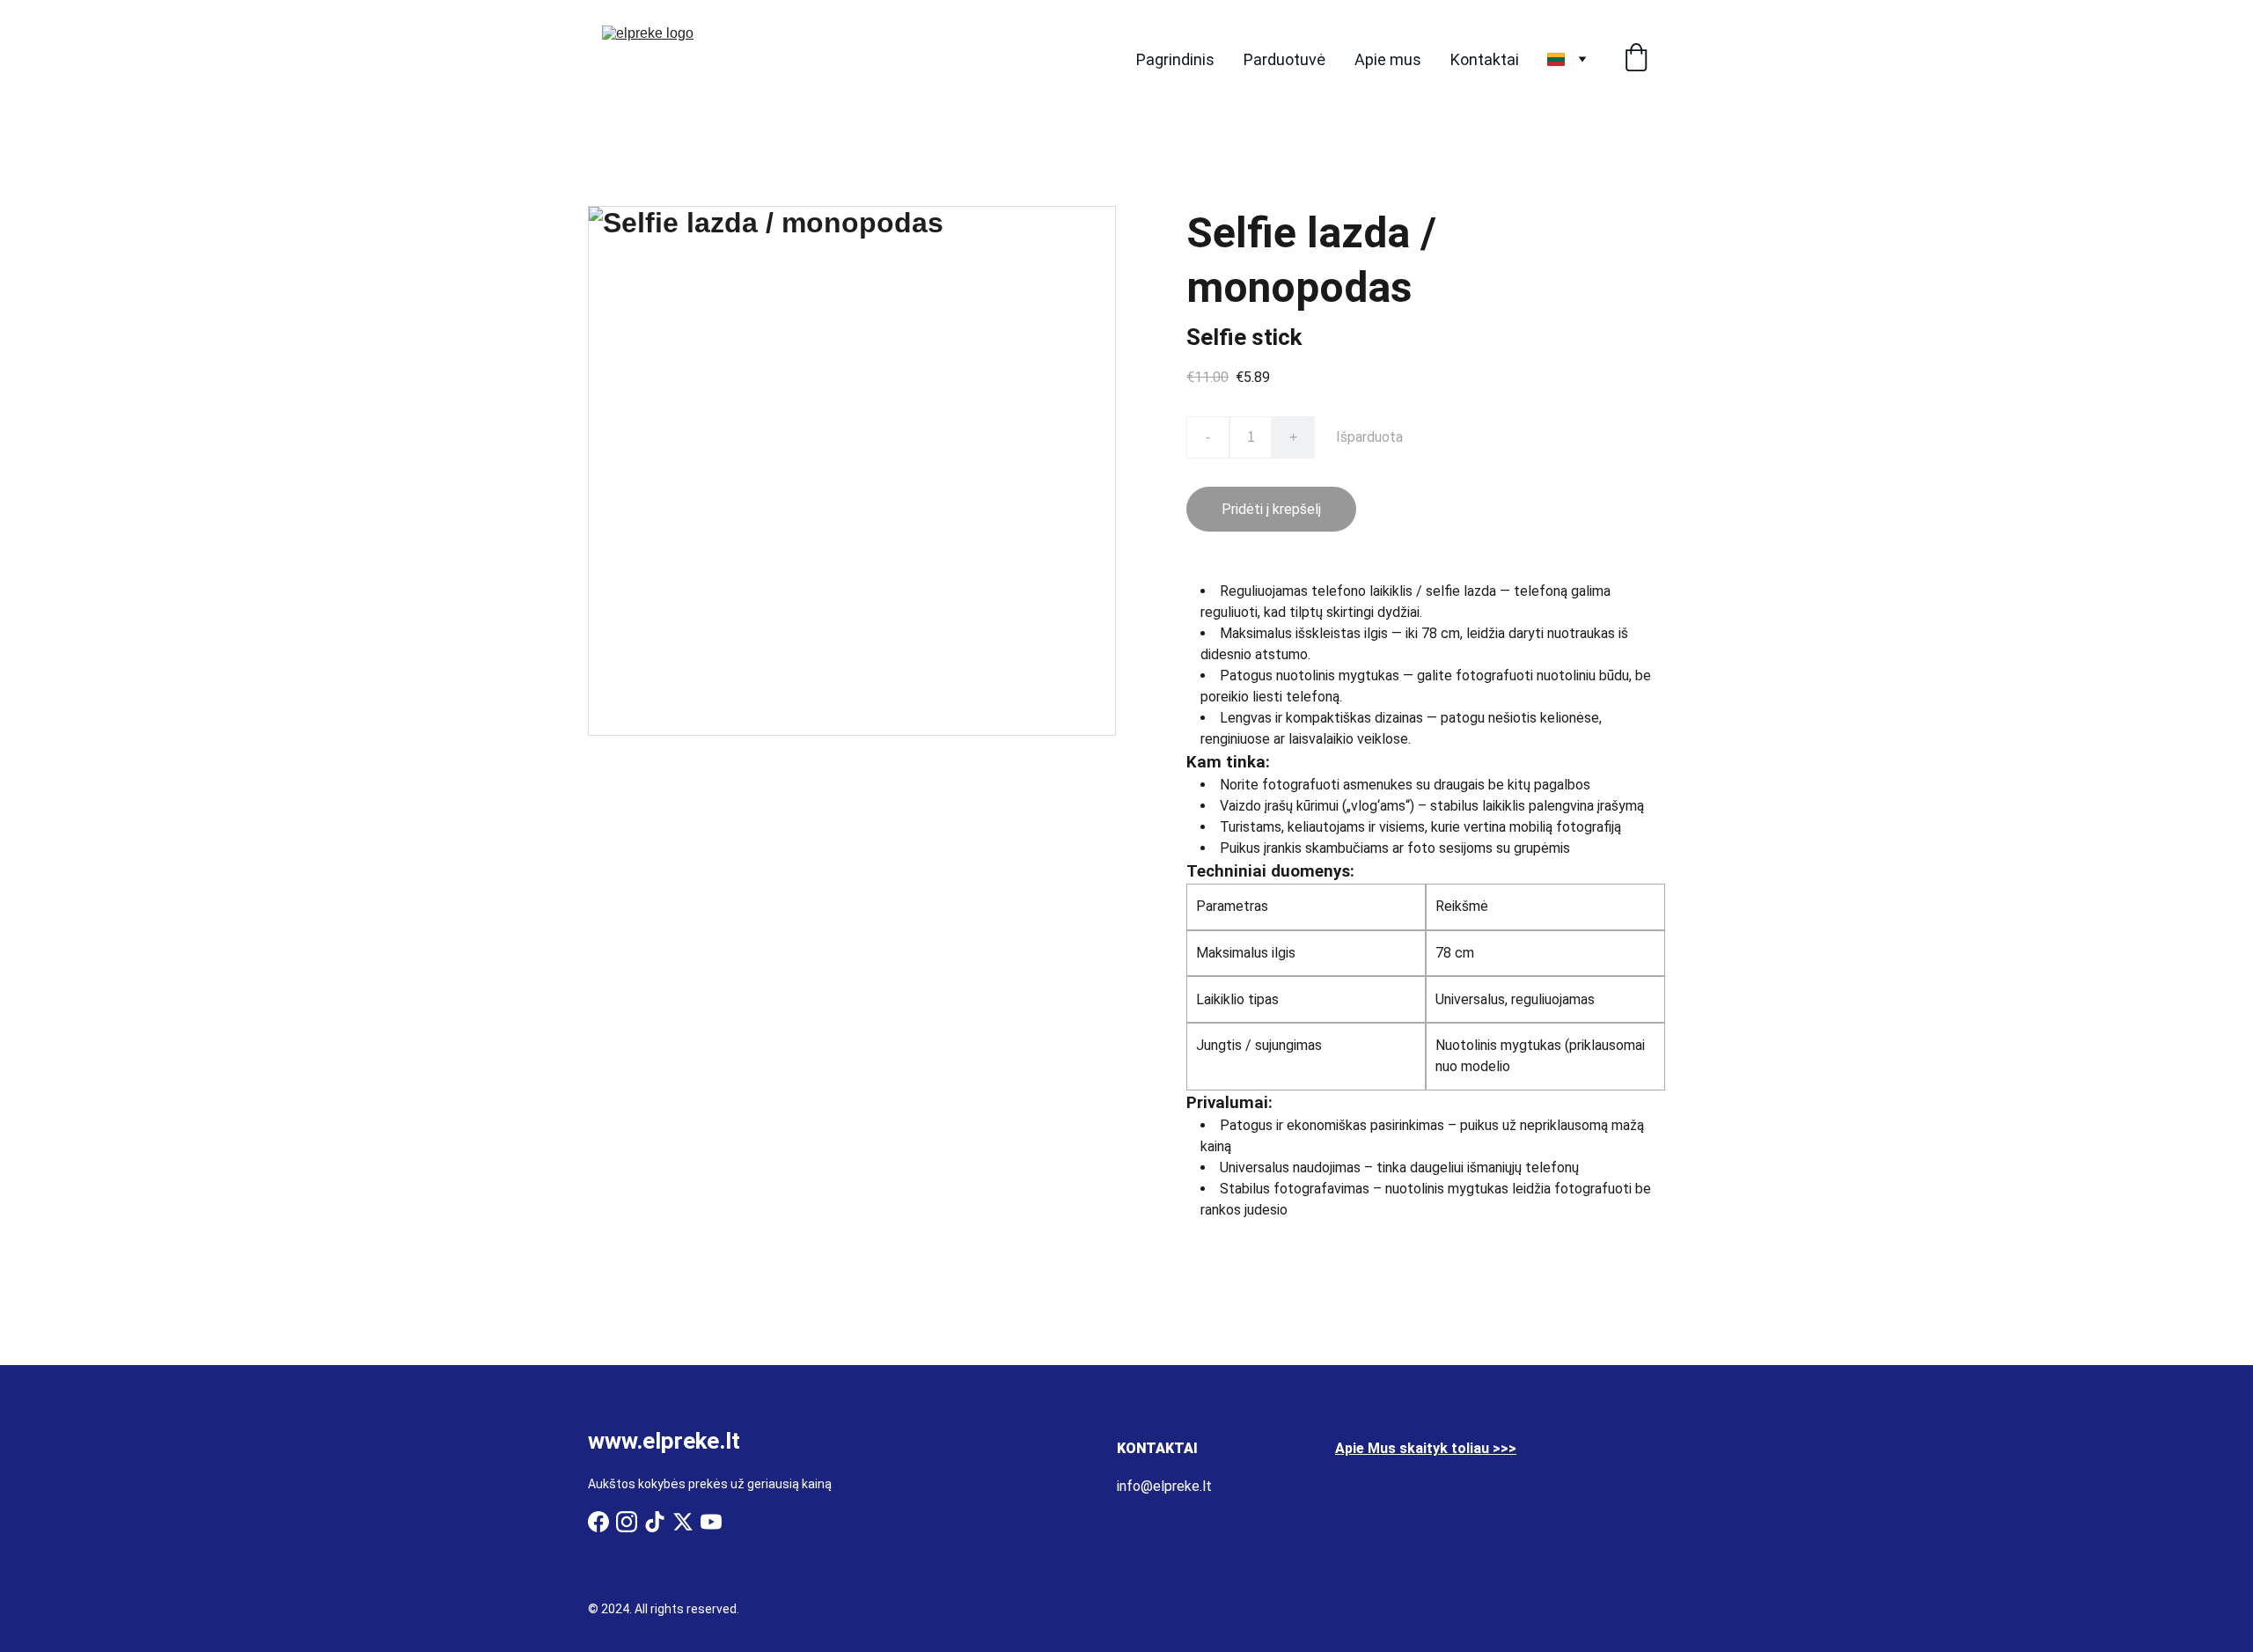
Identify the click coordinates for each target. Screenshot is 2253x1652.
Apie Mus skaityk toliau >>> (1426, 1448)
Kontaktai (1485, 59)
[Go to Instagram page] (627, 1522)
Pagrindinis (1175, 59)
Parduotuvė (1284, 59)
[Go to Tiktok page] (655, 1522)
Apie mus (1388, 59)
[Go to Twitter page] (683, 1522)
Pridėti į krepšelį (1271, 509)
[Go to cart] (1636, 59)
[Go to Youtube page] (711, 1522)
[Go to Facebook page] (598, 1522)
